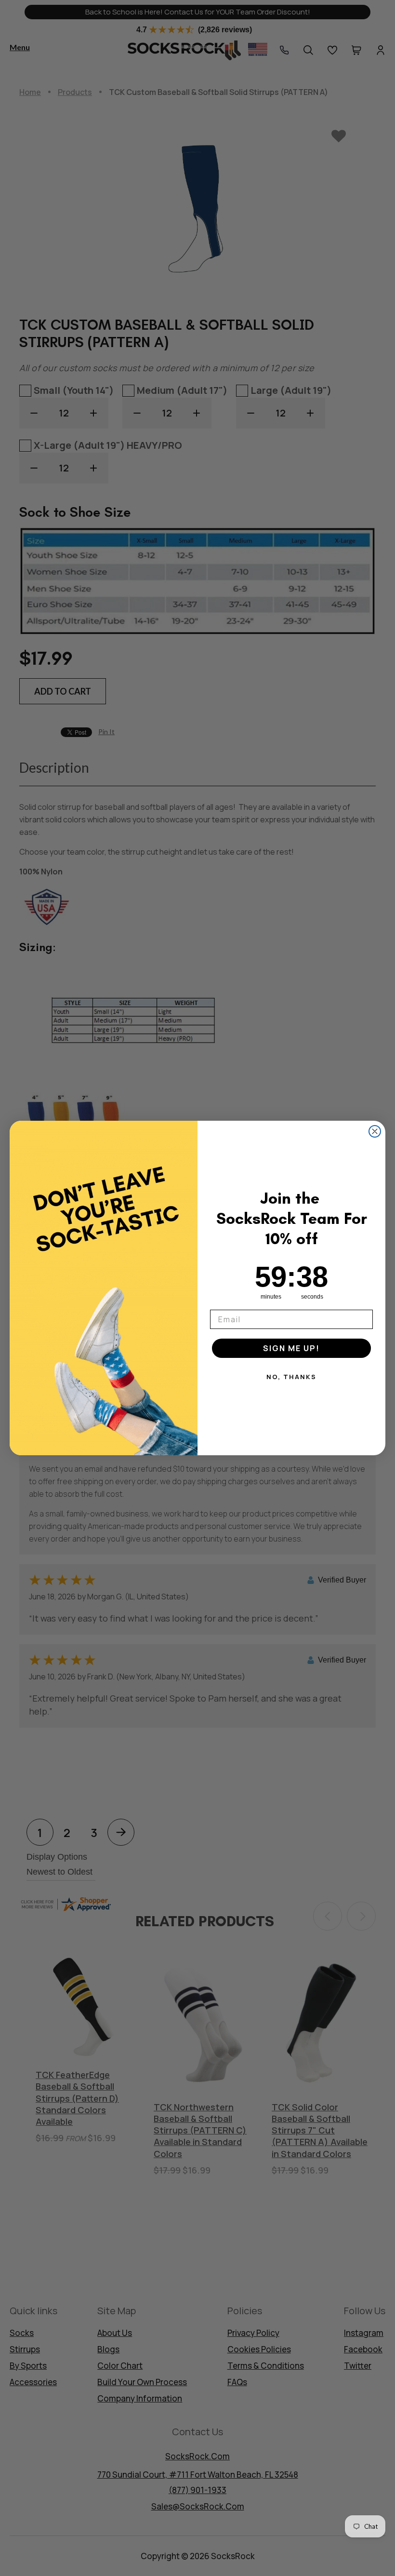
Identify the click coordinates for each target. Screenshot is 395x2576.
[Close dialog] (375, 1131)
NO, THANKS (291, 1377)
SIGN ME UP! (291, 1348)
